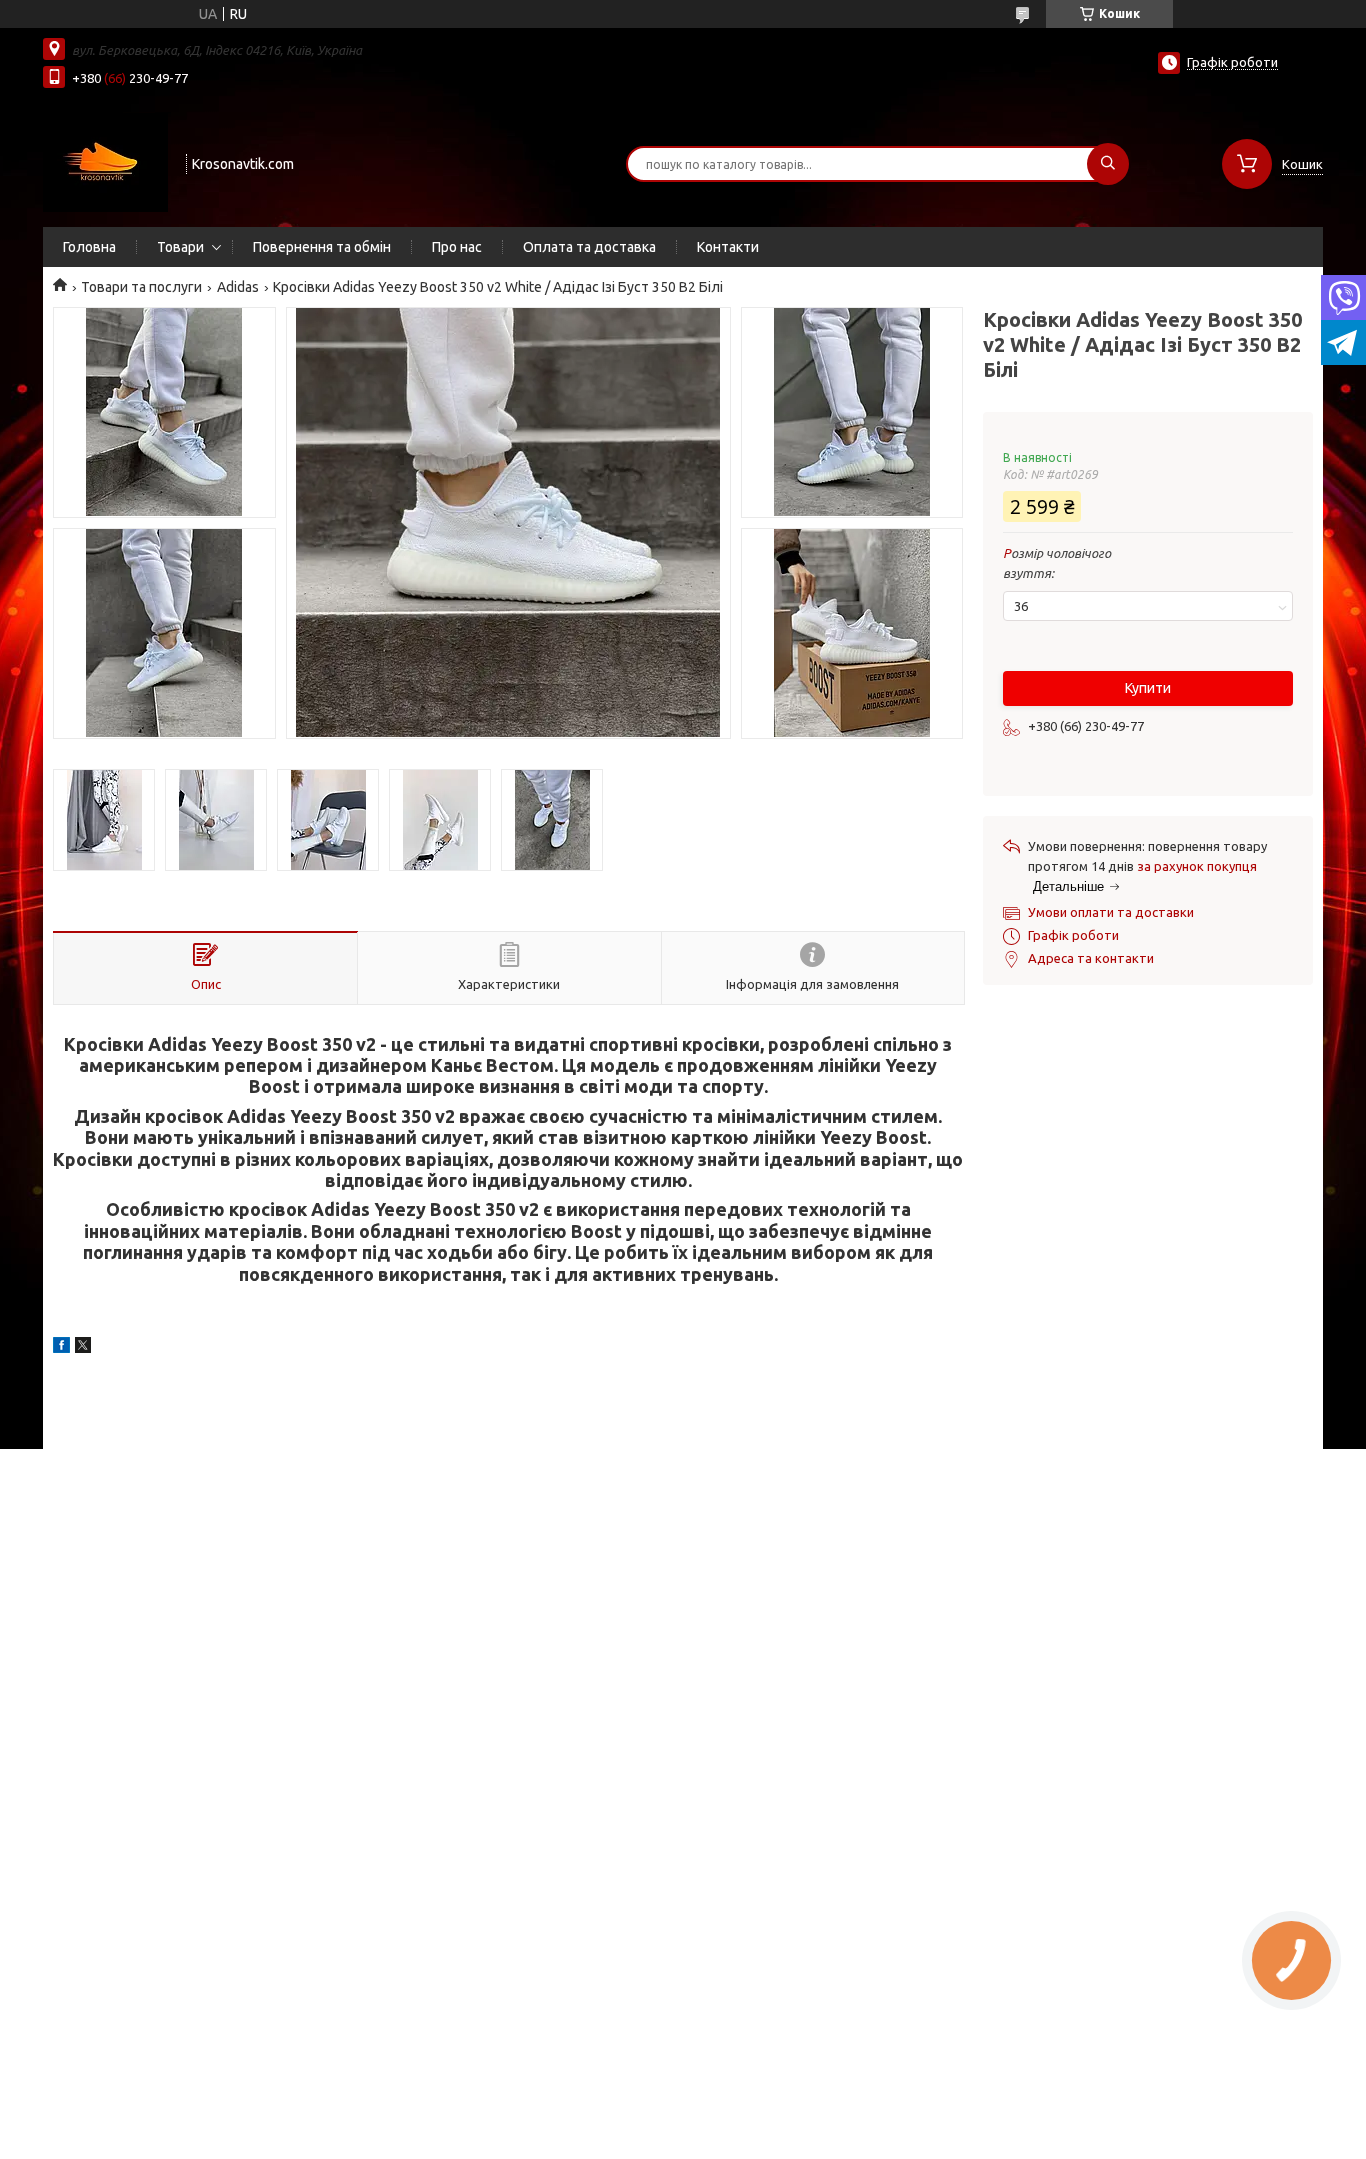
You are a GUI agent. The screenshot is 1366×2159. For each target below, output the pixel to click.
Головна (89, 247)
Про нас (457, 247)
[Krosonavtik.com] (105, 162)
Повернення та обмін (322, 247)
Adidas (238, 287)
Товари (180, 247)
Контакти (728, 247)
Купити (1148, 688)
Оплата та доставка (589, 247)
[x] (83, 1348)
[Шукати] (1108, 164)
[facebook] (61, 1348)
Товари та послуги (141, 287)
